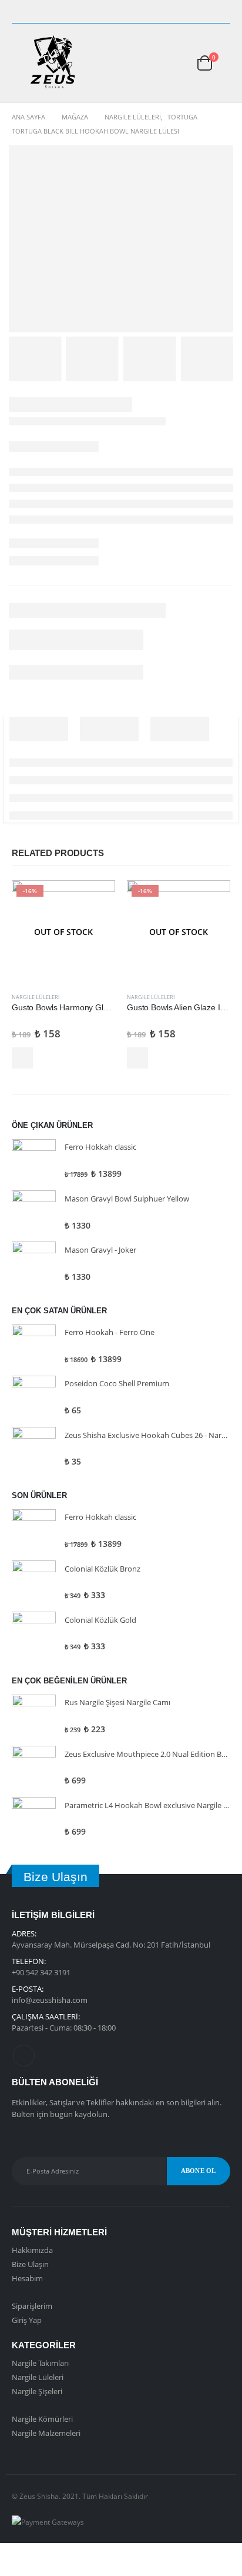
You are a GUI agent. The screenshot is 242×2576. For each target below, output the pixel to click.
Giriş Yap (27, 2320)
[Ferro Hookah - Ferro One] (34, 1347)
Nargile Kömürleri (42, 2419)
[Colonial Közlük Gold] (34, 1634)
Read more (22, 1058)
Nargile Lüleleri (36, 997)
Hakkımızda (32, 2250)
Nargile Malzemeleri (46, 2433)
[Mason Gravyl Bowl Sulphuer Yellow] (34, 1212)
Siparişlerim (32, 2306)
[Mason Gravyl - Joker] (34, 1264)
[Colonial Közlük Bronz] (34, 1582)
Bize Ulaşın (30, 2264)
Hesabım (27, 2278)
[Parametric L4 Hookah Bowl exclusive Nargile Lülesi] (34, 1819)
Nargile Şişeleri (37, 2391)
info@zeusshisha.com (50, 2000)
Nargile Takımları (40, 2363)
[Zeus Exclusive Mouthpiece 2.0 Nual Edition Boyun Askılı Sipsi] (34, 1768)
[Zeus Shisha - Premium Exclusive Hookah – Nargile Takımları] (53, 63)
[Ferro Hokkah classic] (34, 1161)
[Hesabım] (167, 63)
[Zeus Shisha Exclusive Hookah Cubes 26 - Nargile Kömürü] (34, 1449)
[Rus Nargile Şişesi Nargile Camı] (34, 1717)
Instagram (24, 2056)
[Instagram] (222, 12)
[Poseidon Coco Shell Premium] (34, 1398)
